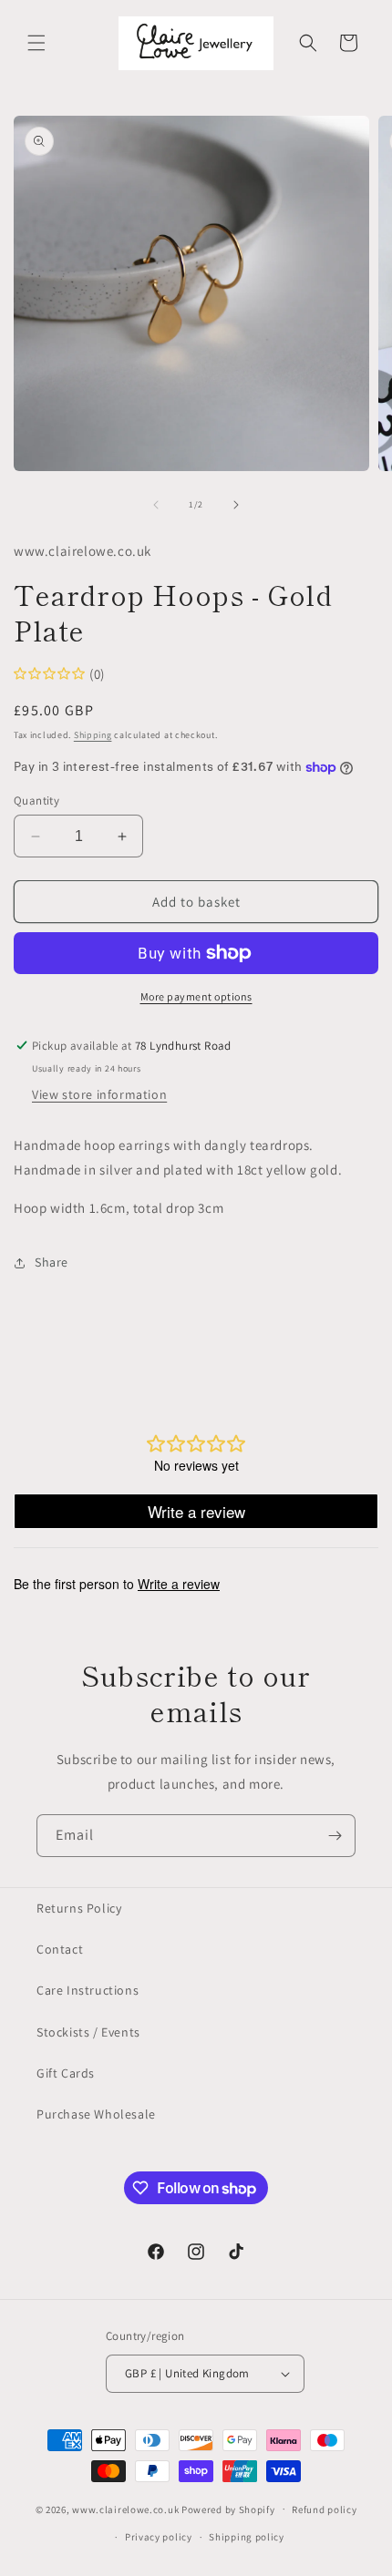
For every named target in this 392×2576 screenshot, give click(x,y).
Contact (60, 1949)
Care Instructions (88, 1990)
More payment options (196, 996)
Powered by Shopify (228, 2509)
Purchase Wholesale (96, 2114)
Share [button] (52, 1262)
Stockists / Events (88, 2032)
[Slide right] (236, 505)
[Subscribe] (335, 1836)
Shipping (93, 735)
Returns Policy (79, 1908)
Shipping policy (247, 2537)
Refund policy (324, 2509)
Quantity (36, 801)
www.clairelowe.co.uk (125, 2509)
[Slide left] (156, 505)
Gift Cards (66, 2073)
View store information (99, 1094)
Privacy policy (159, 2537)
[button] (36, 43)
